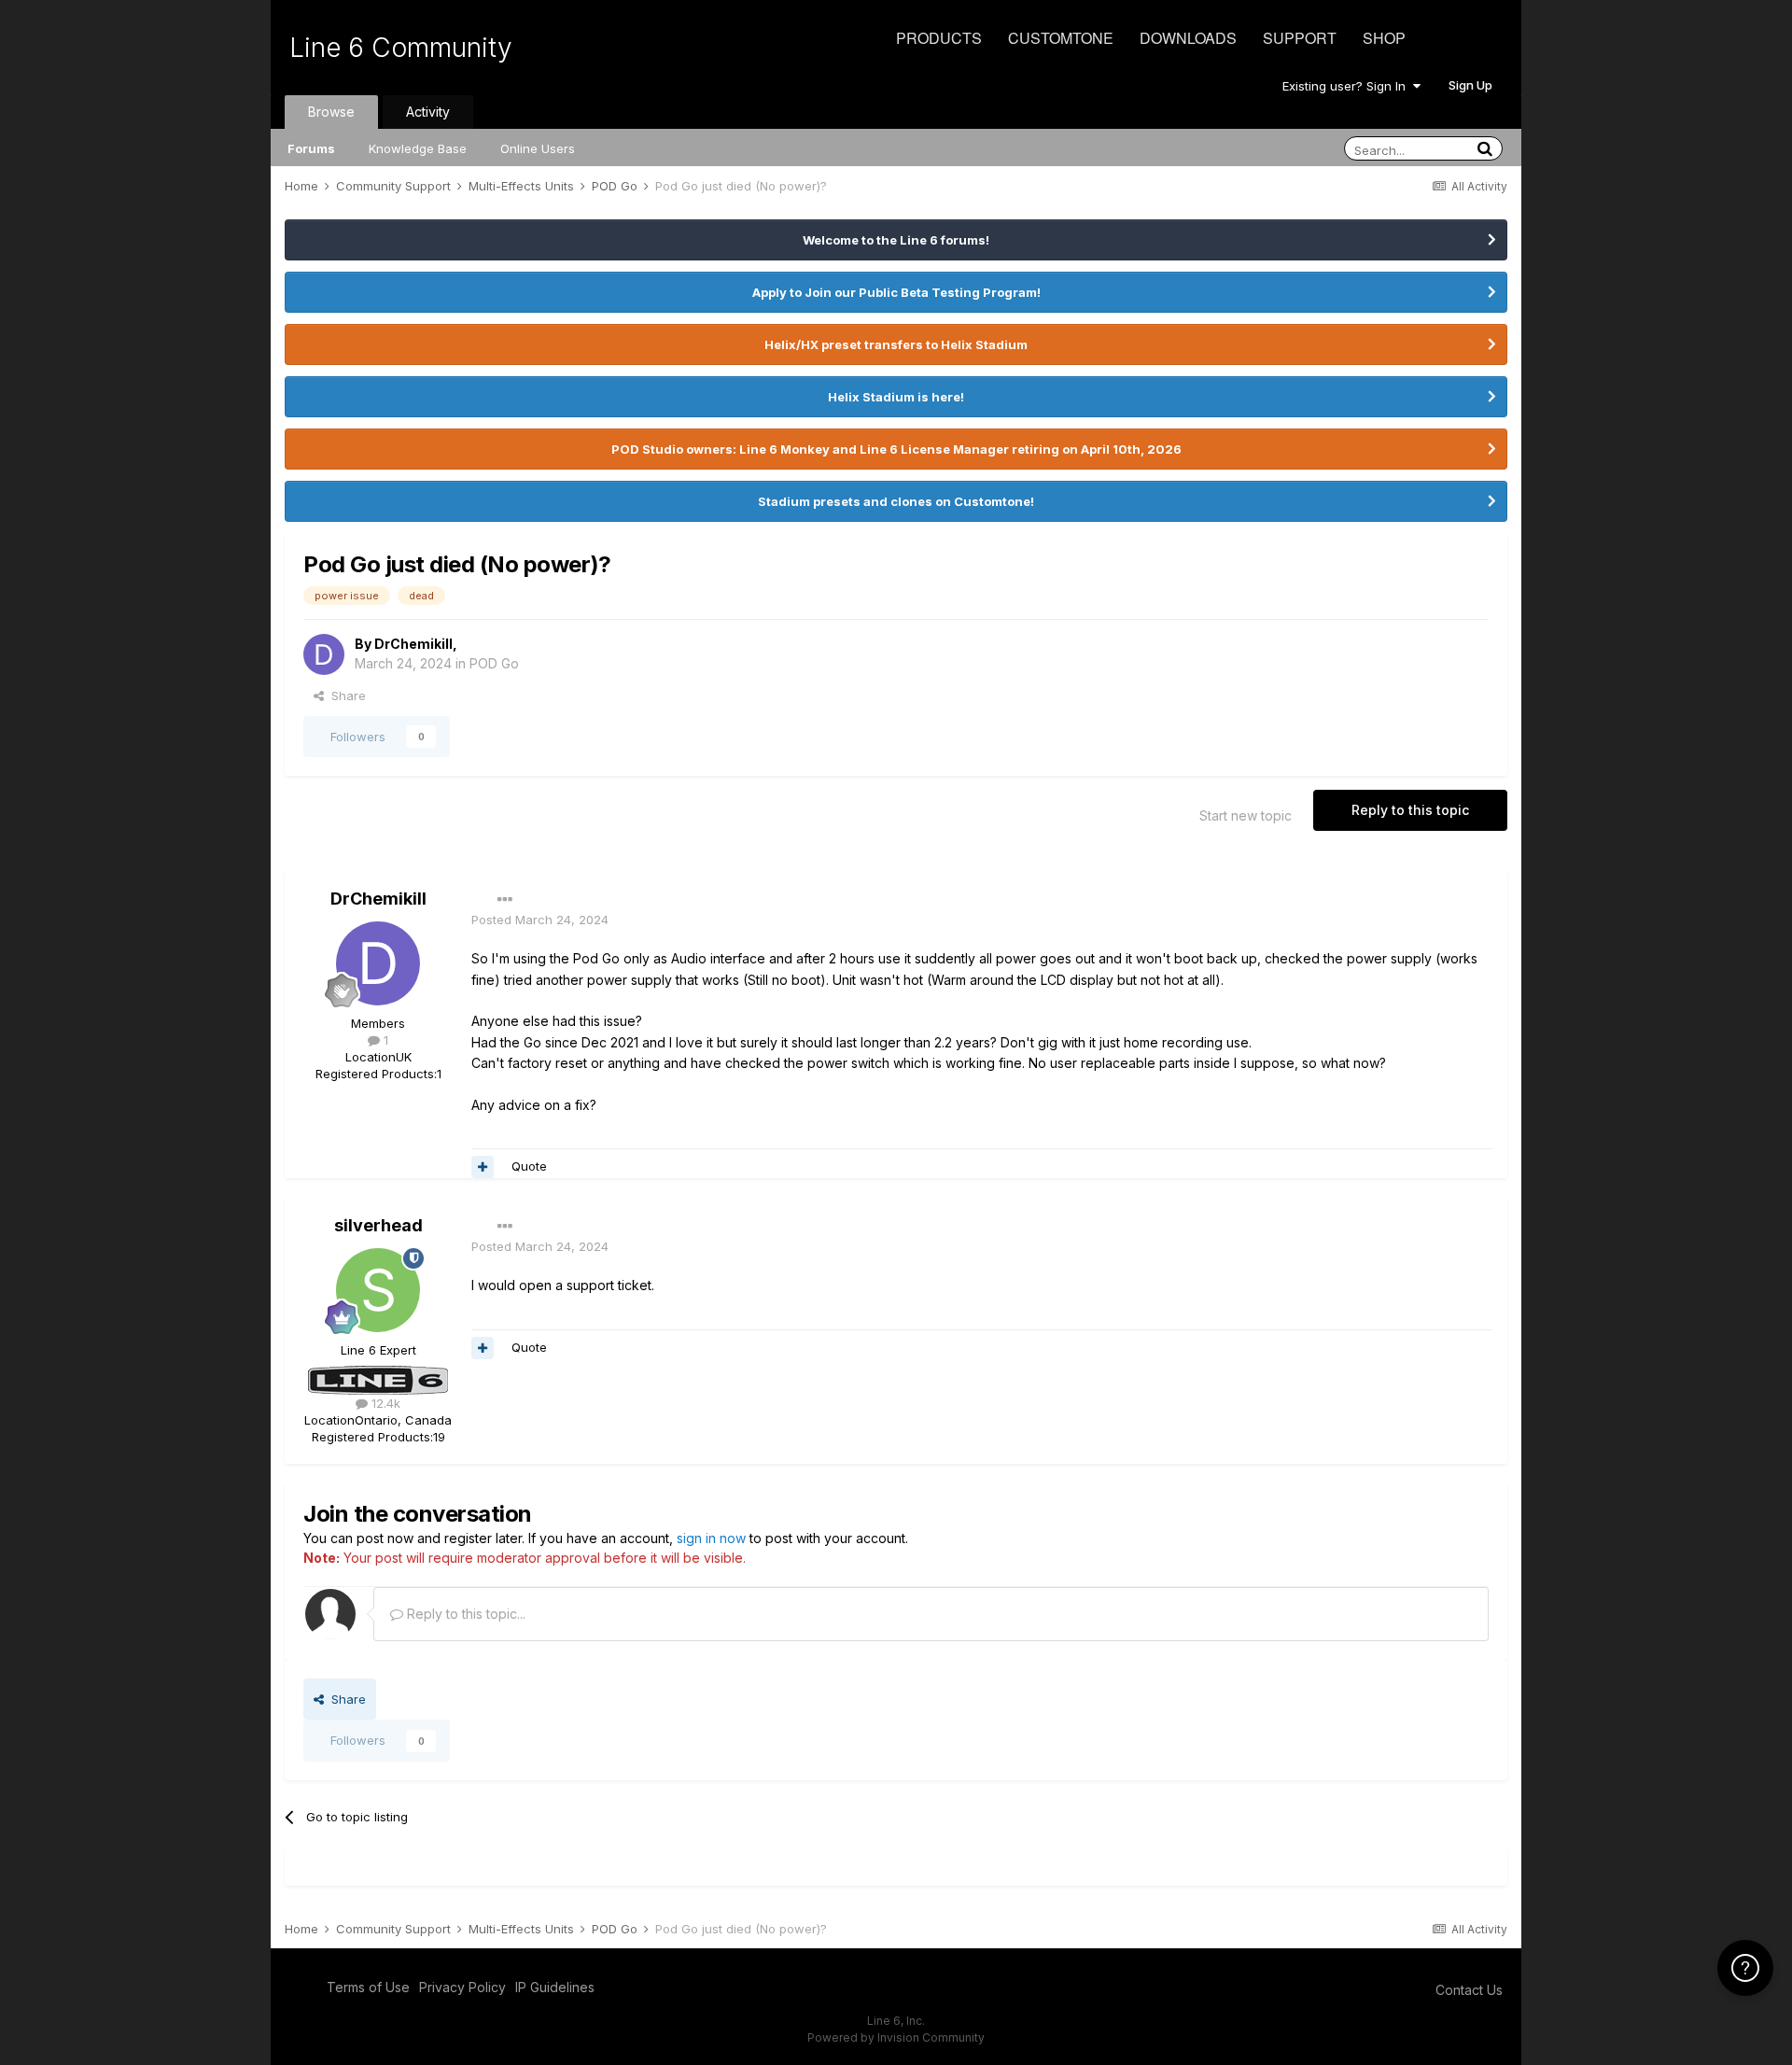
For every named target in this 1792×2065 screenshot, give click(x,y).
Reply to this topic (1410, 810)
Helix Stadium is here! (896, 397)
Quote (529, 1166)
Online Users (538, 148)
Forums (311, 148)
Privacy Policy (462, 1987)
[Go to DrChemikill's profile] (324, 654)
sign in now (711, 1538)
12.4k (384, 1403)
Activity (428, 112)
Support (1300, 38)
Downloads (1188, 38)
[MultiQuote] (483, 1167)
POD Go (494, 663)
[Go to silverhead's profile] (378, 1290)
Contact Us (1469, 1990)
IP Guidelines (555, 1987)
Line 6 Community (401, 48)
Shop (1384, 38)
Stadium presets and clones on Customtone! (896, 501)
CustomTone (1061, 38)
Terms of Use (368, 1987)
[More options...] (505, 900)
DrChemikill (413, 644)
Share (345, 695)
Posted (540, 920)
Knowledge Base (418, 148)
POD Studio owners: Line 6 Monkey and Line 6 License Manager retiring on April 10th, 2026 (896, 449)
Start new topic (1246, 815)
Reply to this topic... (464, 1614)
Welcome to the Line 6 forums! (896, 240)
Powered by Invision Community (896, 2037)
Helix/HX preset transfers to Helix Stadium (896, 344)
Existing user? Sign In (1348, 86)
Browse (331, 112)
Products (939, 38)
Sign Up (1470, 85)
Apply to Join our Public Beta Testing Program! (896, 292)
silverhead (378, 1225)
